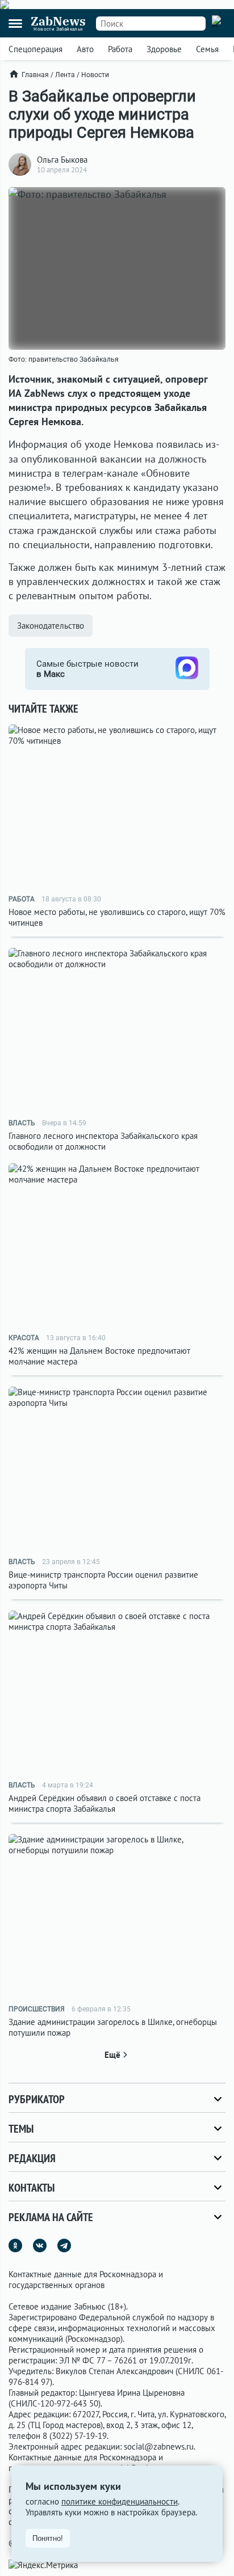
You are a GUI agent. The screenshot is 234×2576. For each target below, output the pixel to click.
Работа (120, 49)
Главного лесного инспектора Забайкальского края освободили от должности (103, 1141)
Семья (207, 49)
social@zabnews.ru (159, 2446)
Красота (24, 1338)
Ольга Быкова (62, 160)
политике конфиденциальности (120, 2501)
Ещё (112, 2055)
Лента (65, 75)
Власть (22, 1123)
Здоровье (164, 49)
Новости (95, 75)
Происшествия (37, 2009)
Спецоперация (35, 49)
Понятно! (48, 2538)
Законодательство (51, 626)
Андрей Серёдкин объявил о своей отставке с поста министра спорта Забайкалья (105, 1803)
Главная (35, 75)
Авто (85, 49)
